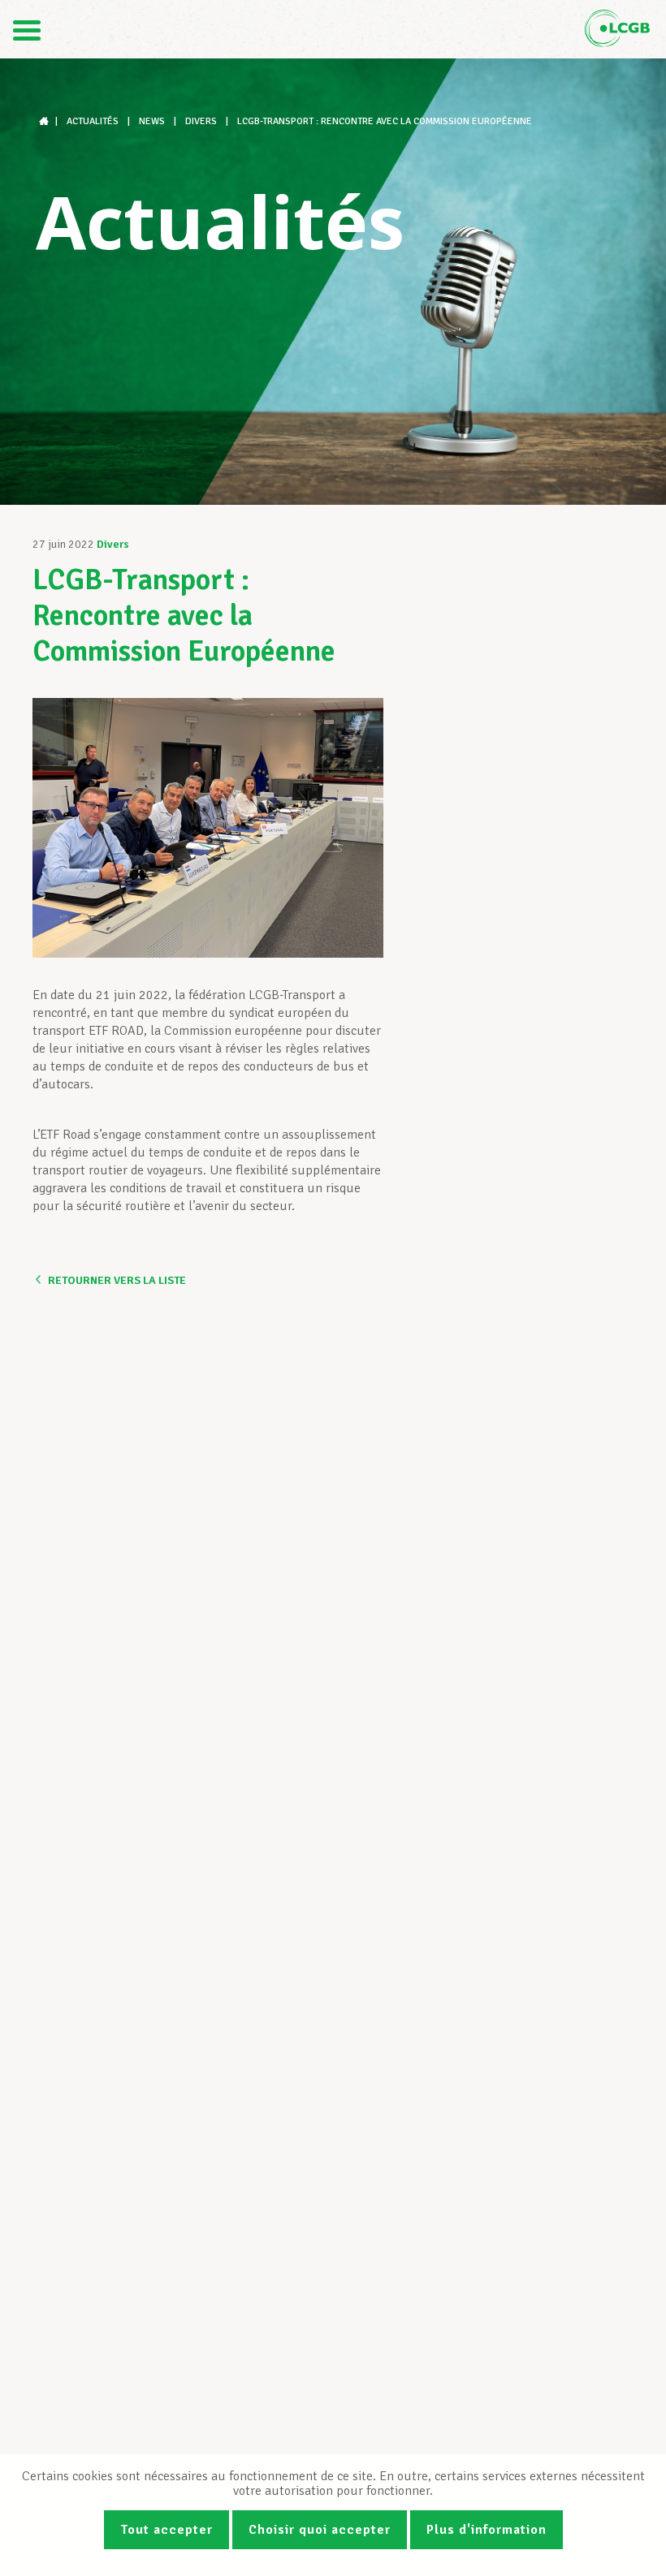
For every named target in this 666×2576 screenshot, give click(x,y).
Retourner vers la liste (117, 1280)
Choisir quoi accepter (320, 2530)
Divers (113, 544)
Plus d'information (487, 2530)
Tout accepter (166, 2530)
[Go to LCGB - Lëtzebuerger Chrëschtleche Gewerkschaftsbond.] (45, 121)
